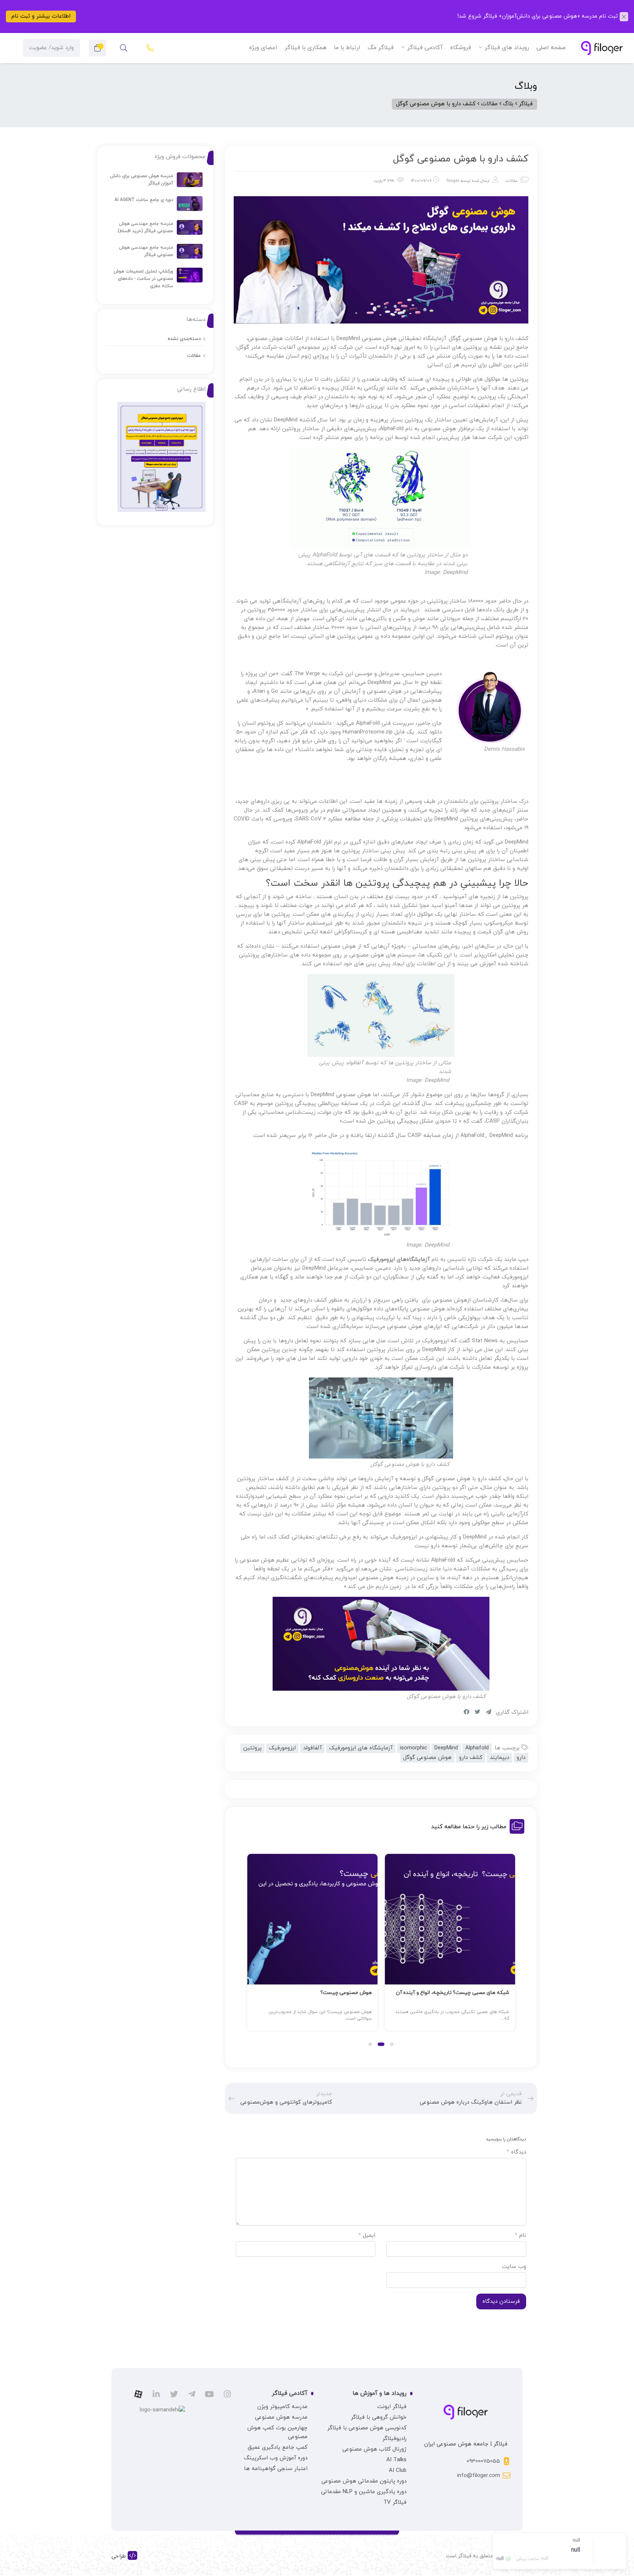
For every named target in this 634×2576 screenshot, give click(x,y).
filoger (453, 181)
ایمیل (367, 2235)
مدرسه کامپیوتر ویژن (282, 2407)
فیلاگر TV (395, 2502)
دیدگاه (516, 2152)
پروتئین (252, 1748)
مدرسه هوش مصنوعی (281, 2417)
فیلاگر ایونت (392, 2407)
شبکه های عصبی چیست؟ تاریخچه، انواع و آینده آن (453, 1993)
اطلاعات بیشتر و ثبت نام (41, 16)
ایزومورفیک (282, 1748)
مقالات (512, 181)
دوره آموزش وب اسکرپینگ (276, 2458)
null (576, 2550)
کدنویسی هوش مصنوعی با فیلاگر (367, 2428)
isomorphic (413, 1748)
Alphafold (477, 1748)
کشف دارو (471, 1758)
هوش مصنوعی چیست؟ (346, 1993)
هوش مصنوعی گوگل (427, 1758)
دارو (521, 1758)
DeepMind (446, 1748)
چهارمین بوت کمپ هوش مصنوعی (277, 2432)
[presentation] (250, 1949)
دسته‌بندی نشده (184, 339)
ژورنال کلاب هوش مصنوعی (374, 2449)
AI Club (398, 2471)
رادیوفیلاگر (394, 2439)
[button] (392, 2044)
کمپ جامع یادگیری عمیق (278, 2447)
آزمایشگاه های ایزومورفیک (361, 1748)
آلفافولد (312, 1748)
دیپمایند (500, 1758)
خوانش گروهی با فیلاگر (379, 2417)
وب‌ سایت (514, 2267)
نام (520, 2235)
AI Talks (396, 2460)
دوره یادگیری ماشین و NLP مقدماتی (364, 2492)
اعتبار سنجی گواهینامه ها (276, 2469)
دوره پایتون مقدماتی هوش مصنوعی (364, 2481)
